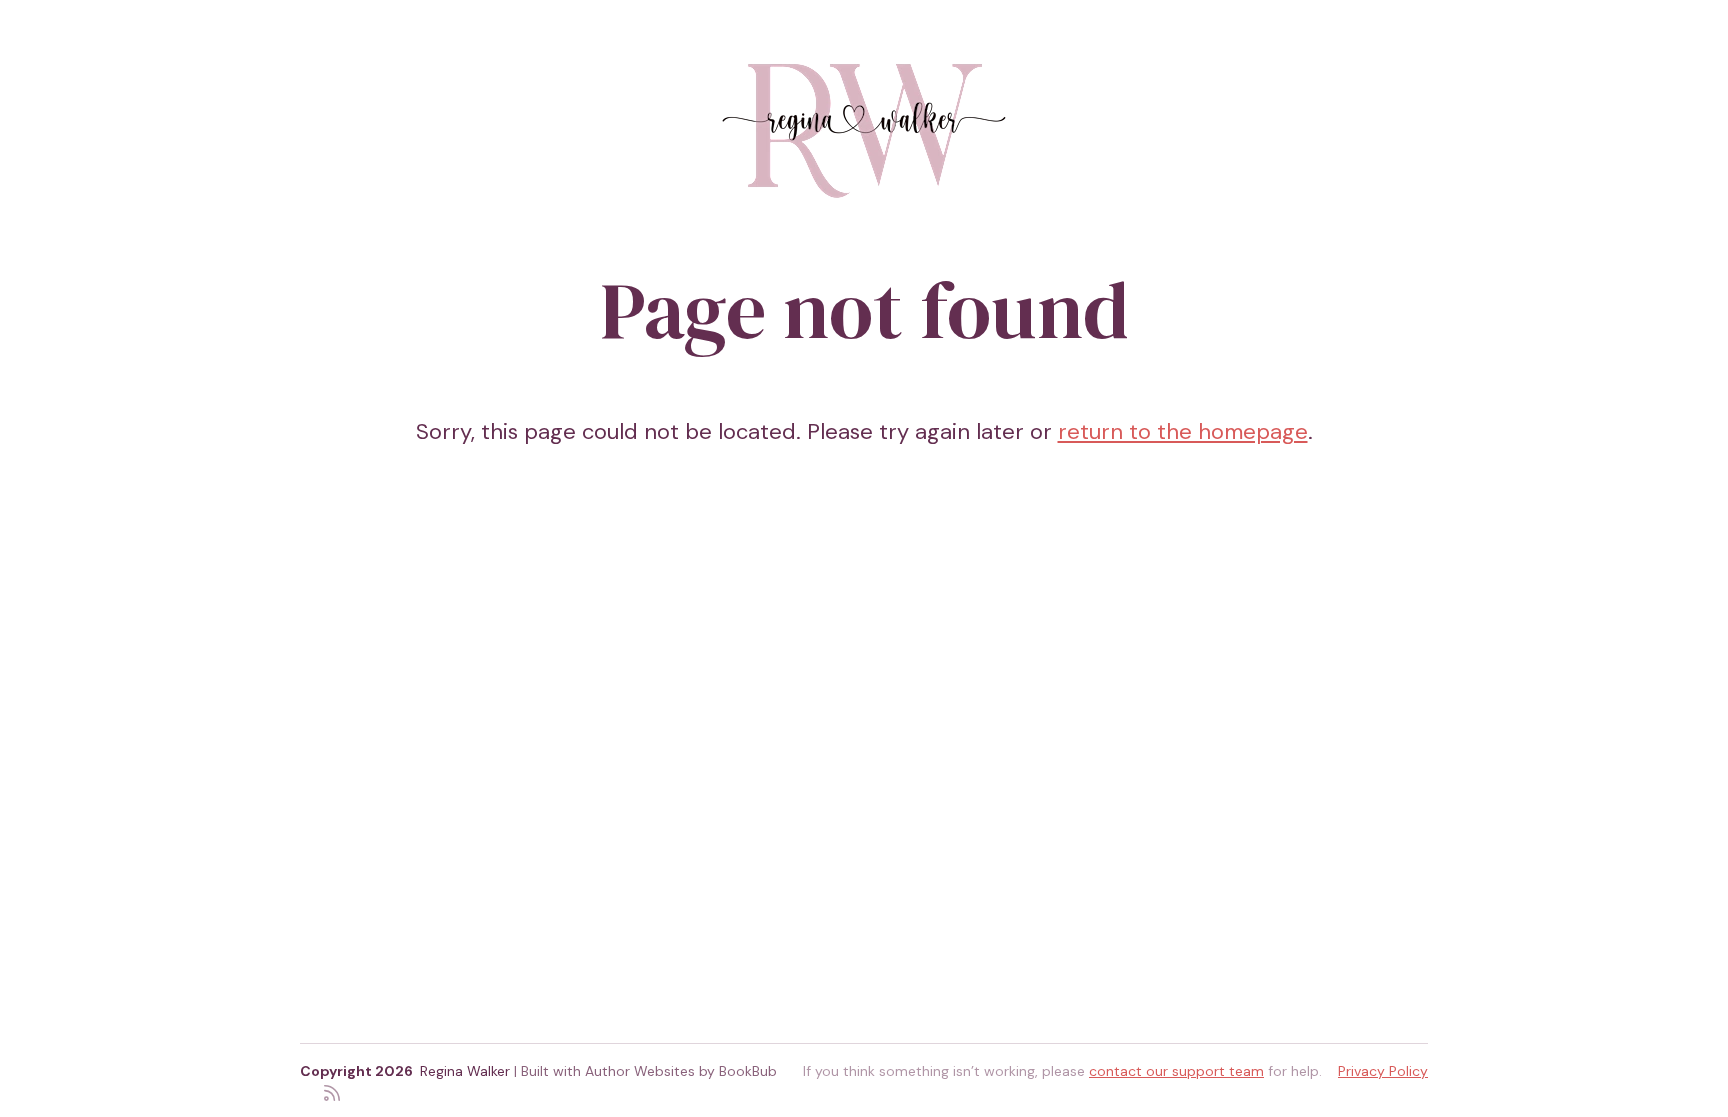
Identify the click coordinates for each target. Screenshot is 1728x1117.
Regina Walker (465, 1071)
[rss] (332, 1091)
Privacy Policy (1383, 1071)
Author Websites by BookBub (681, 1071)
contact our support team (1176, 1071)
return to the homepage (1183, 431)
